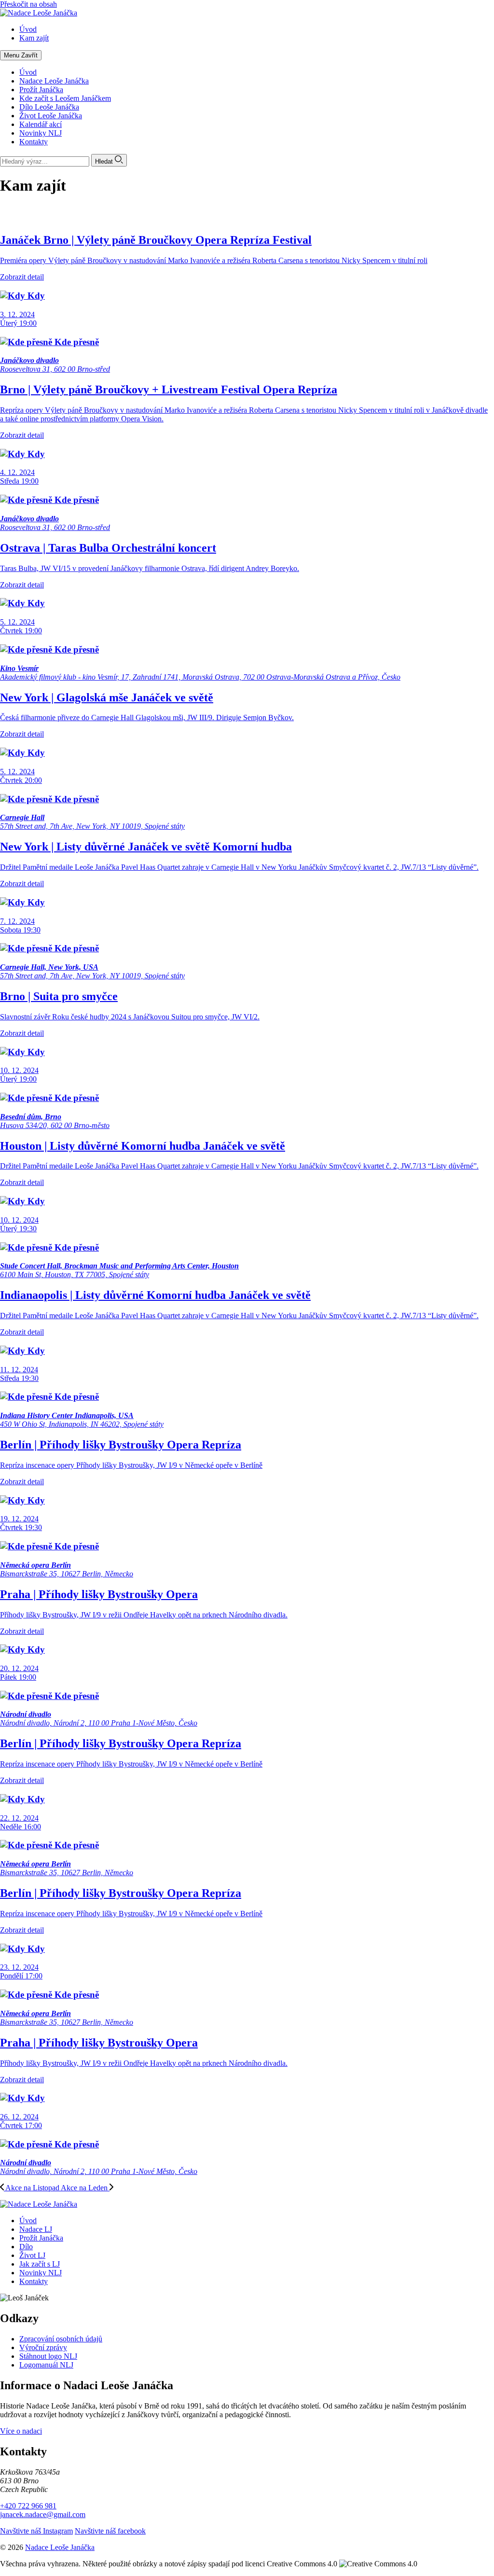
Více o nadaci (21, 2431)
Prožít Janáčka (41, 90)
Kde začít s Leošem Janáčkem (65, 98)
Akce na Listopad (32, 2188)
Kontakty (34, 142)
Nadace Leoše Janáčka (54, 81)
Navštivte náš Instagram (36, 2531)
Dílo (26, 2247)
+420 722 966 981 (28, 2506)
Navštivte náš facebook (110, 2531)
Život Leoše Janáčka (51, 116)
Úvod (28, 72)
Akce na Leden (85, 2188)
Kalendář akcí (41, 124)
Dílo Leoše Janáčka (49, 107)
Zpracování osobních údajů (61, 2339)
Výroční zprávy (43, 2347)
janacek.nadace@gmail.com (43, 2514)
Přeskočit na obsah (28, 4)
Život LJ (32, 2255)
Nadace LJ (36, 2229)
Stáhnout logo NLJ (48, 2356)
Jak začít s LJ (40, 2264)
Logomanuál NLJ (46, 2365)
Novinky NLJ (41, 133)
